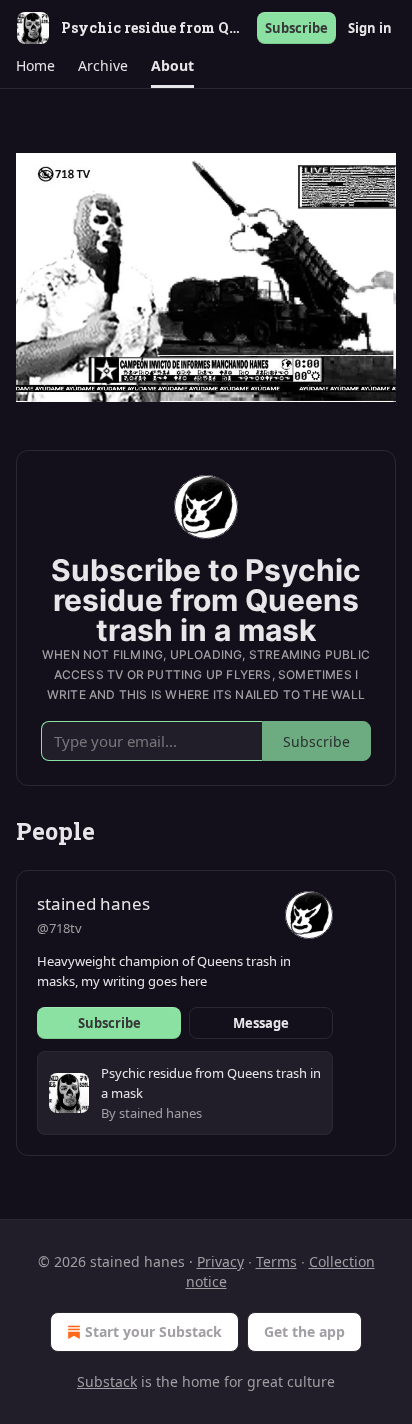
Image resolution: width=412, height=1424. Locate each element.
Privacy (220, 1261)
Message (261, 1023)
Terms (276, 1261)
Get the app (304, 1331)
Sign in (370, 28)
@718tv (59, 928)
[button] (35, 66)
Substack (107, 1381)
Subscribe (296, 28)
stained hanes (93, 903)
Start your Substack (153, 1331)
